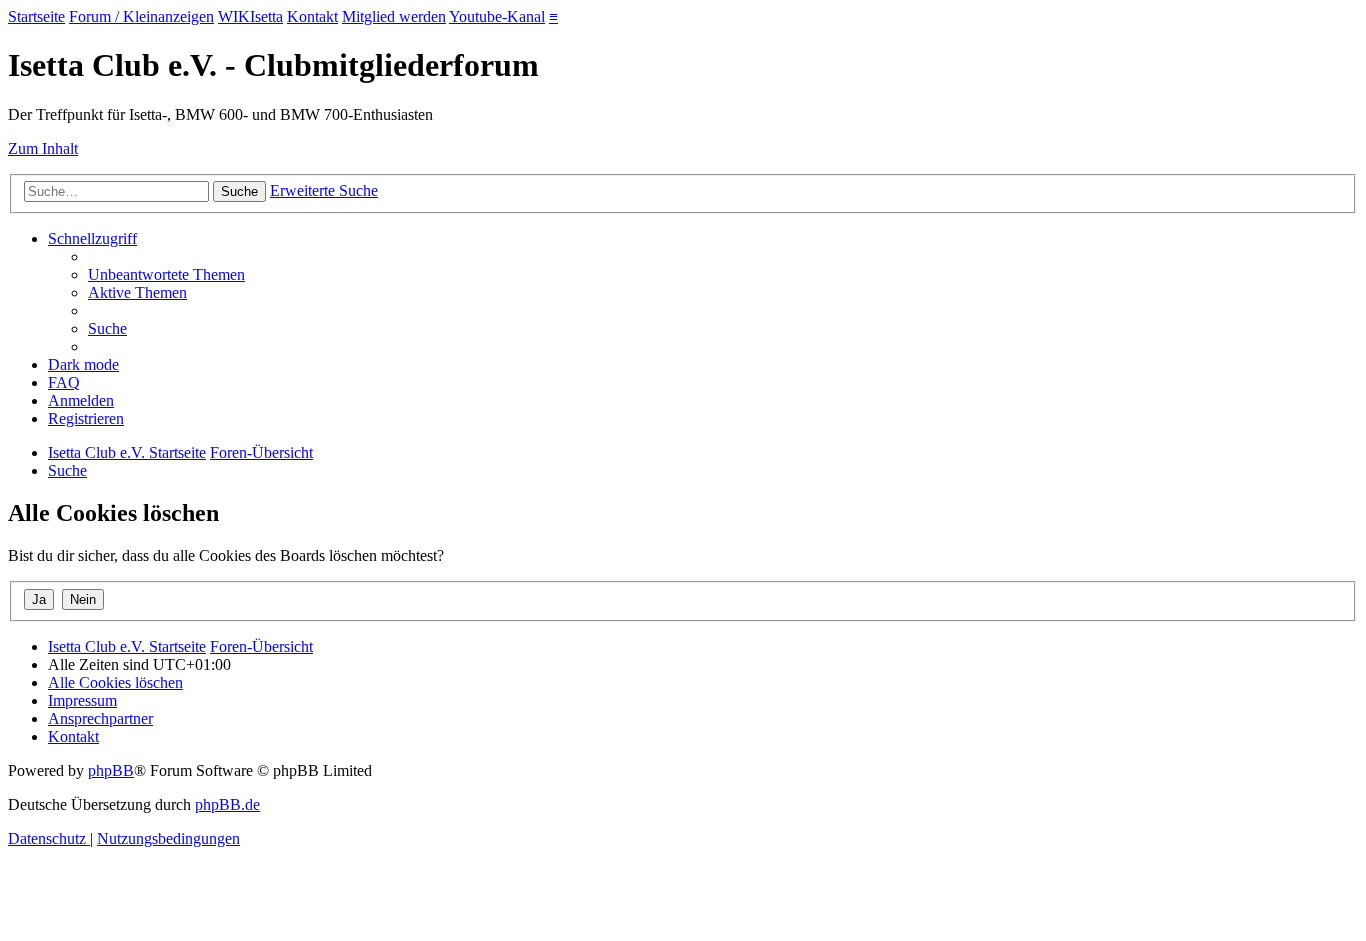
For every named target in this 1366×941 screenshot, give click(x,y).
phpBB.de (227, 804)
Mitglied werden (394, 16)
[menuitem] (166, 274)
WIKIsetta (250, 16)
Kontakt (312, 16)
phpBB (111, 770)
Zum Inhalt (43, 148)
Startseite (36, 16)
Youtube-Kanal (497, 16)
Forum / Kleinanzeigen (141, 16)
